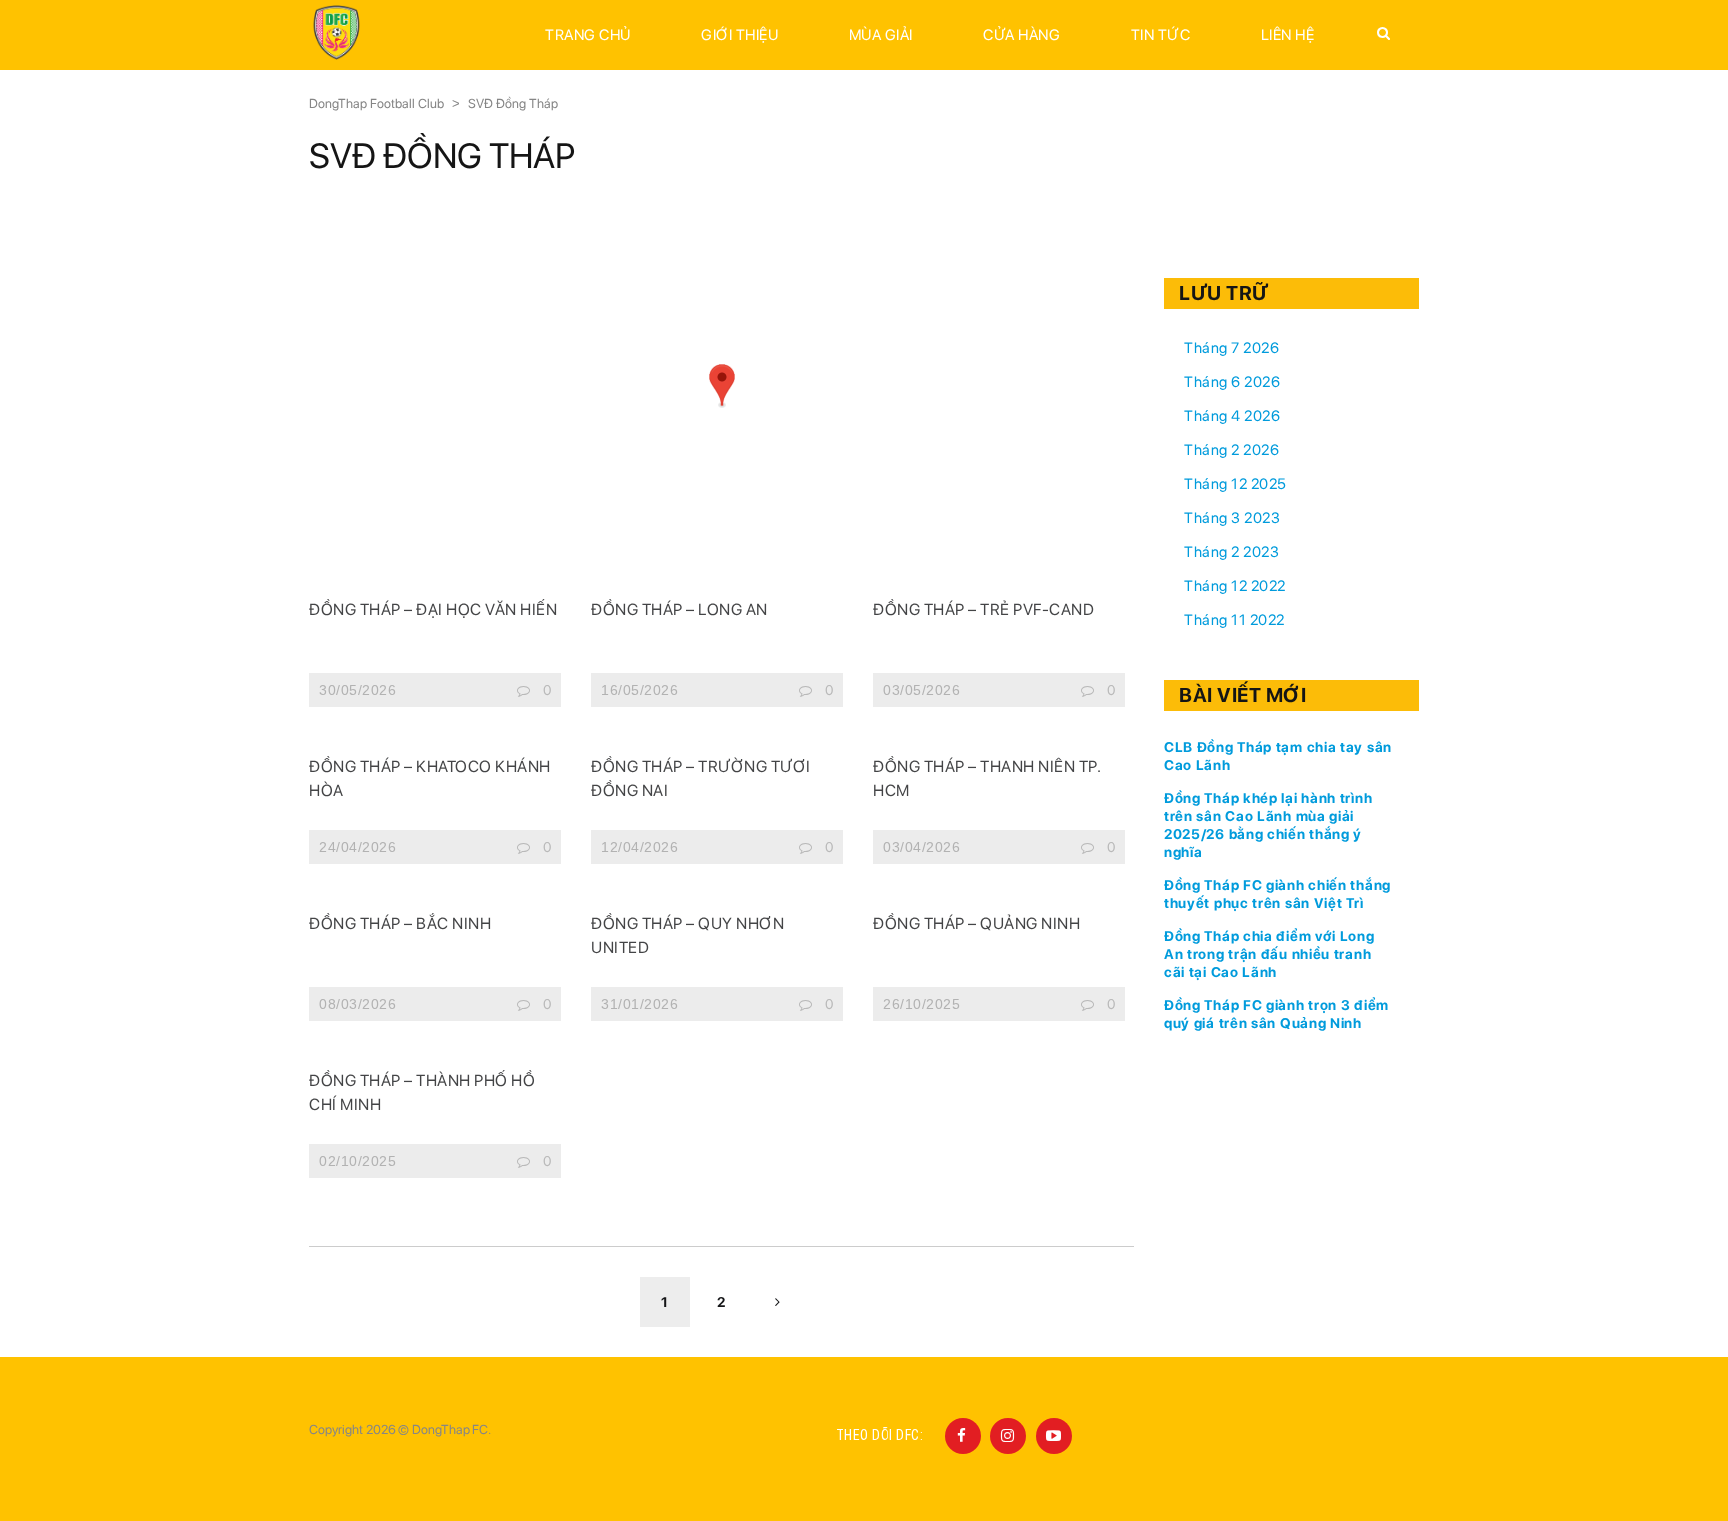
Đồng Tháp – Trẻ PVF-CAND (983, 609)
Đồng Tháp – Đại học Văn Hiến (433, 609)
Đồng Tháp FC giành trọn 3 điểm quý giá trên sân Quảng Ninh (1276, 1014)
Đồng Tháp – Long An (679, 609)
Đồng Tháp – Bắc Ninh (400, 923)
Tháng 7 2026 (1231, 348)
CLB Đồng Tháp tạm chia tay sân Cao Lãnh (1278, 756)
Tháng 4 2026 (1232, 416)
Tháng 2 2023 (1231, 552)
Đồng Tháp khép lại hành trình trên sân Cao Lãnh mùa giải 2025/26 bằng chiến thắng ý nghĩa (1268, 825)
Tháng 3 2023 (1232, 518)
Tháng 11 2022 (1234, 620)
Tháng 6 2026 (1232, 382)
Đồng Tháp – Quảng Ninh (976, 923)
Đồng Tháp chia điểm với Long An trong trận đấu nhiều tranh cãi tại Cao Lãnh (1269, 954)
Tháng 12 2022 (1235, 586)
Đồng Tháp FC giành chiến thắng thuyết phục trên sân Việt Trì (1277, 894)
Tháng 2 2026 (1231, 450)
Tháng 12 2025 (1235, 484)
